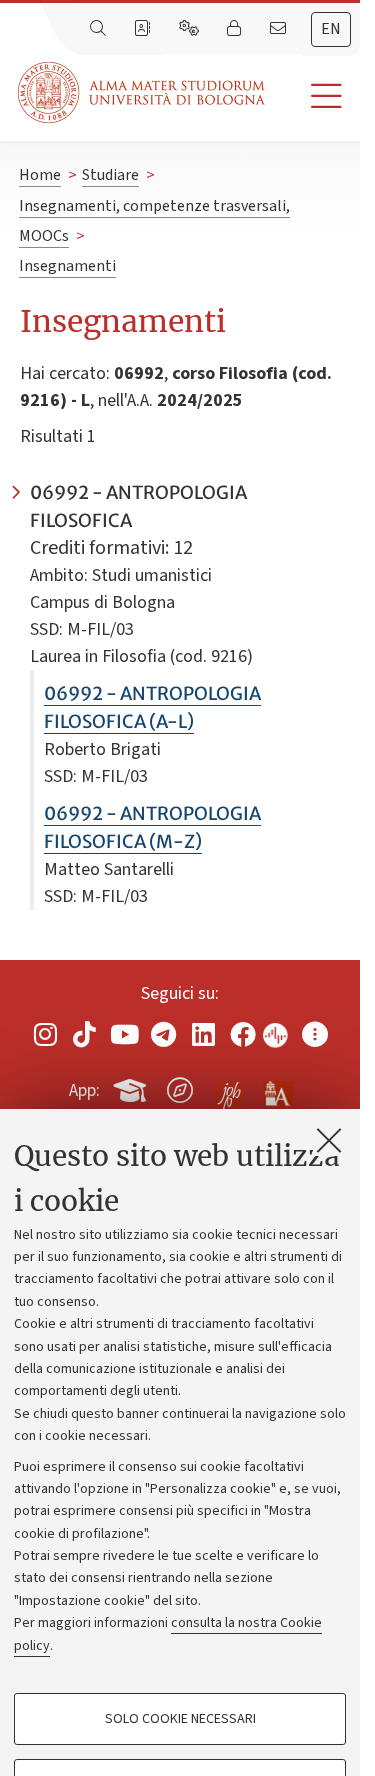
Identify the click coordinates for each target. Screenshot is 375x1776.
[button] (312, 96)
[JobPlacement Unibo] (229, 1086)
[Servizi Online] (191, 29)
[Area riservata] (236, 29)
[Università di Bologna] (143, 92)
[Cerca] (100, 29)
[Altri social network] (315, 1034)
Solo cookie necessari (180, 1719)
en (331, 29)
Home (40, 175)
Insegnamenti (67, 266)
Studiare (110, 175)
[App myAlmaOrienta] (180, 1087)
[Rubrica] (144, 29)
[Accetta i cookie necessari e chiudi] (329, 1140)
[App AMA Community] (277, 1089)
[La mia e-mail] (280, 29)
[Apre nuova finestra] (45, 1034)
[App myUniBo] (132, 1087)
